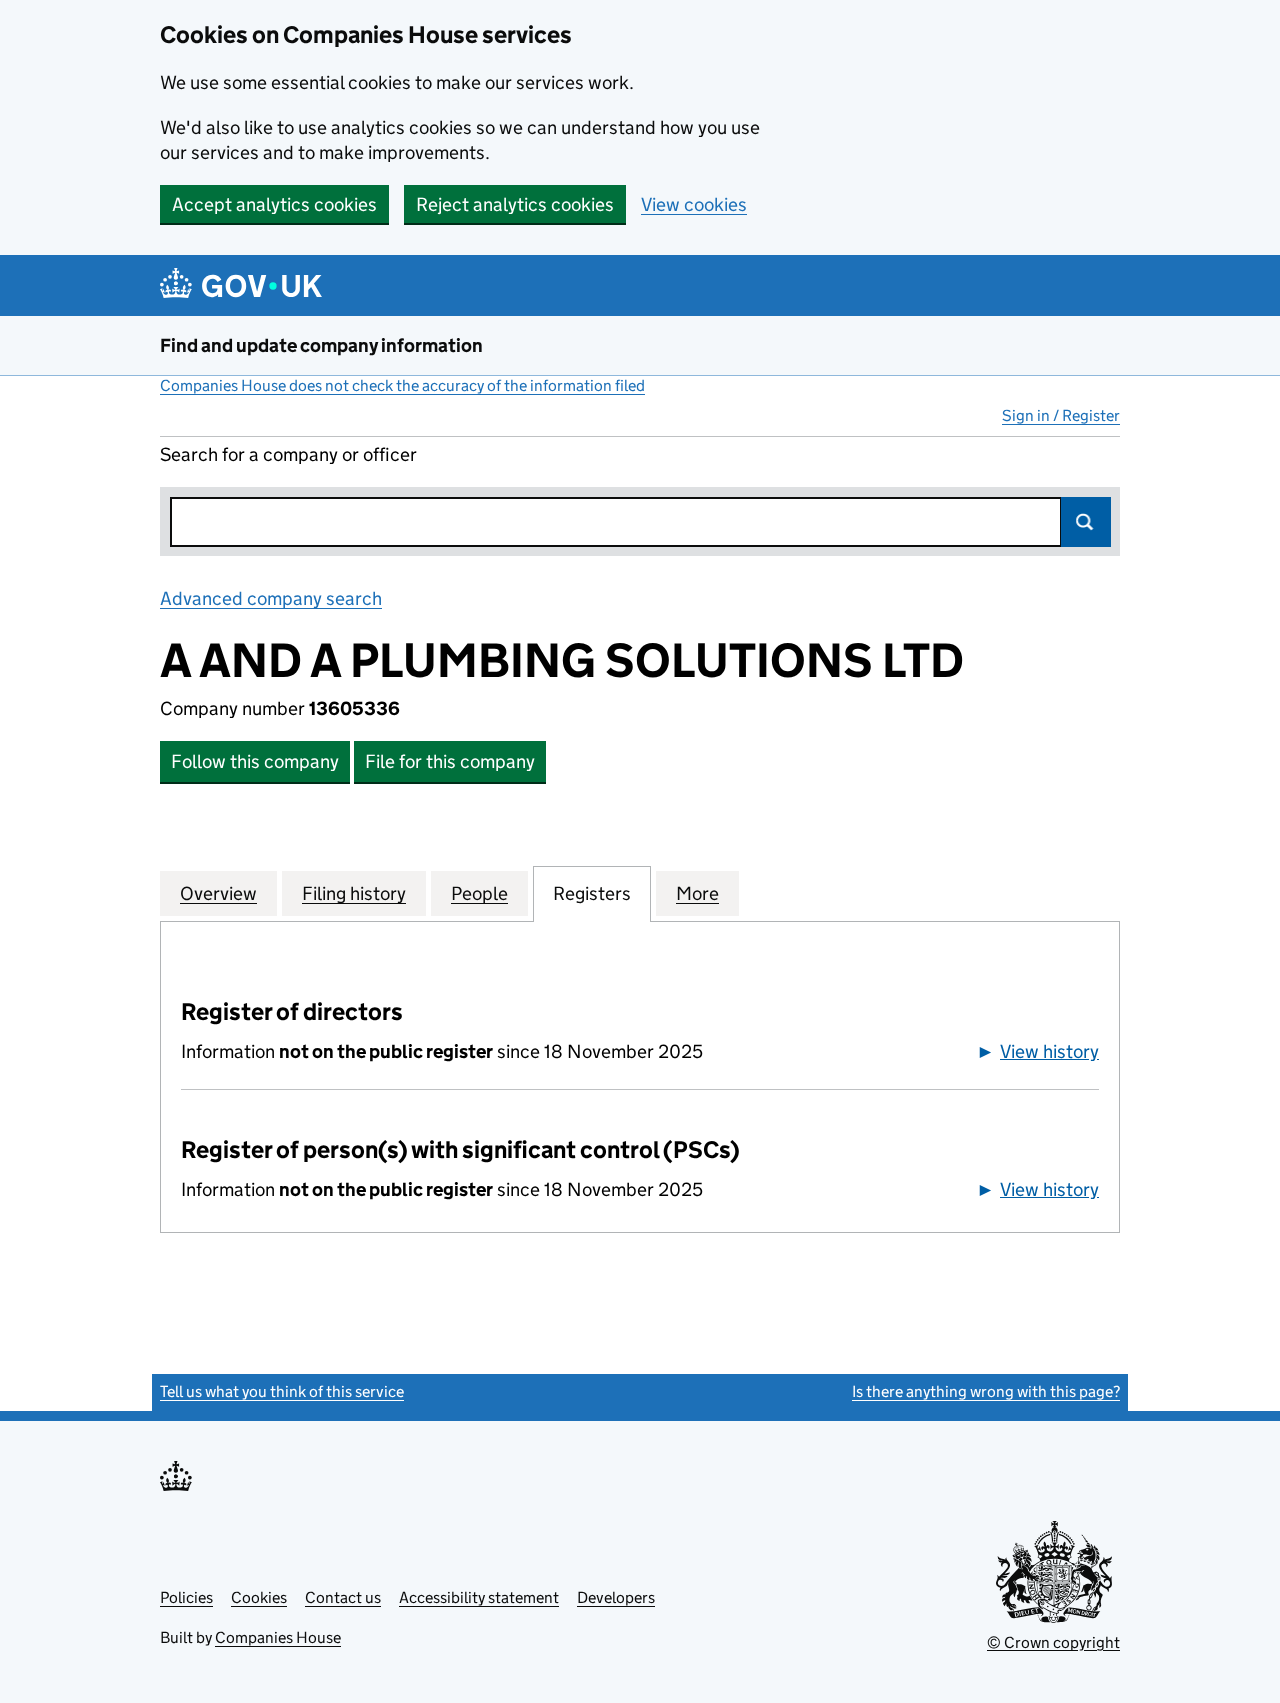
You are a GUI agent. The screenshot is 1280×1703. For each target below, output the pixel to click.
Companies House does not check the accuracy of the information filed (402, 385)
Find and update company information (321, 345)
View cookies (694, 204)
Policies (186, 1597)
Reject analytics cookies (515, 204)
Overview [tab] (218, 893)
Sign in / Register (1061, 415)
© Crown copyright (1053, 1642)
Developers (616, 1597)
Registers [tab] (592, 893)
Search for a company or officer (288, 454)
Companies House (278, 1637)
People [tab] (479, 893)
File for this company (450, 761)
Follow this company (255, 761)
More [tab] (697, 893)
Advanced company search (271, 598)
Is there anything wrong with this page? (986, 1391)
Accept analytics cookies (274, 204)
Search (1086, 522)
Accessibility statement (479, 1597)
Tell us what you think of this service (282, 1391)
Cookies (259, 1597)
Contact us (343, 1597)
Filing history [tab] (354, 893)
